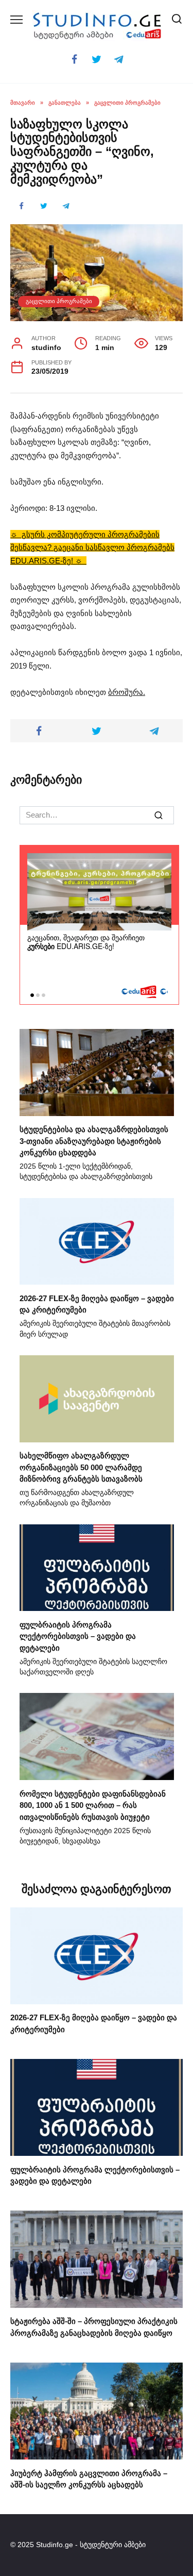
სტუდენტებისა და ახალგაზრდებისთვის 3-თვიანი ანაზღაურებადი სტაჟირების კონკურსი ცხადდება (94, 1141)
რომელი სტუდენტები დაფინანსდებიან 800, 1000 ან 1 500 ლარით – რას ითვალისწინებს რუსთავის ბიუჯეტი (93, 1805)
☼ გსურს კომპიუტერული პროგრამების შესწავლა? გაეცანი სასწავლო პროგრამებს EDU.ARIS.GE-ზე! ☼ (92, 547)
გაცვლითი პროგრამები (59, 301)
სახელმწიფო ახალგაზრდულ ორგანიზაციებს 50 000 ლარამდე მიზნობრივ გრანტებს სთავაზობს (81, 1467)
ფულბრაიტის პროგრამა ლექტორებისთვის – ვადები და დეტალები (78, 1636)
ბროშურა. (127, 692)
